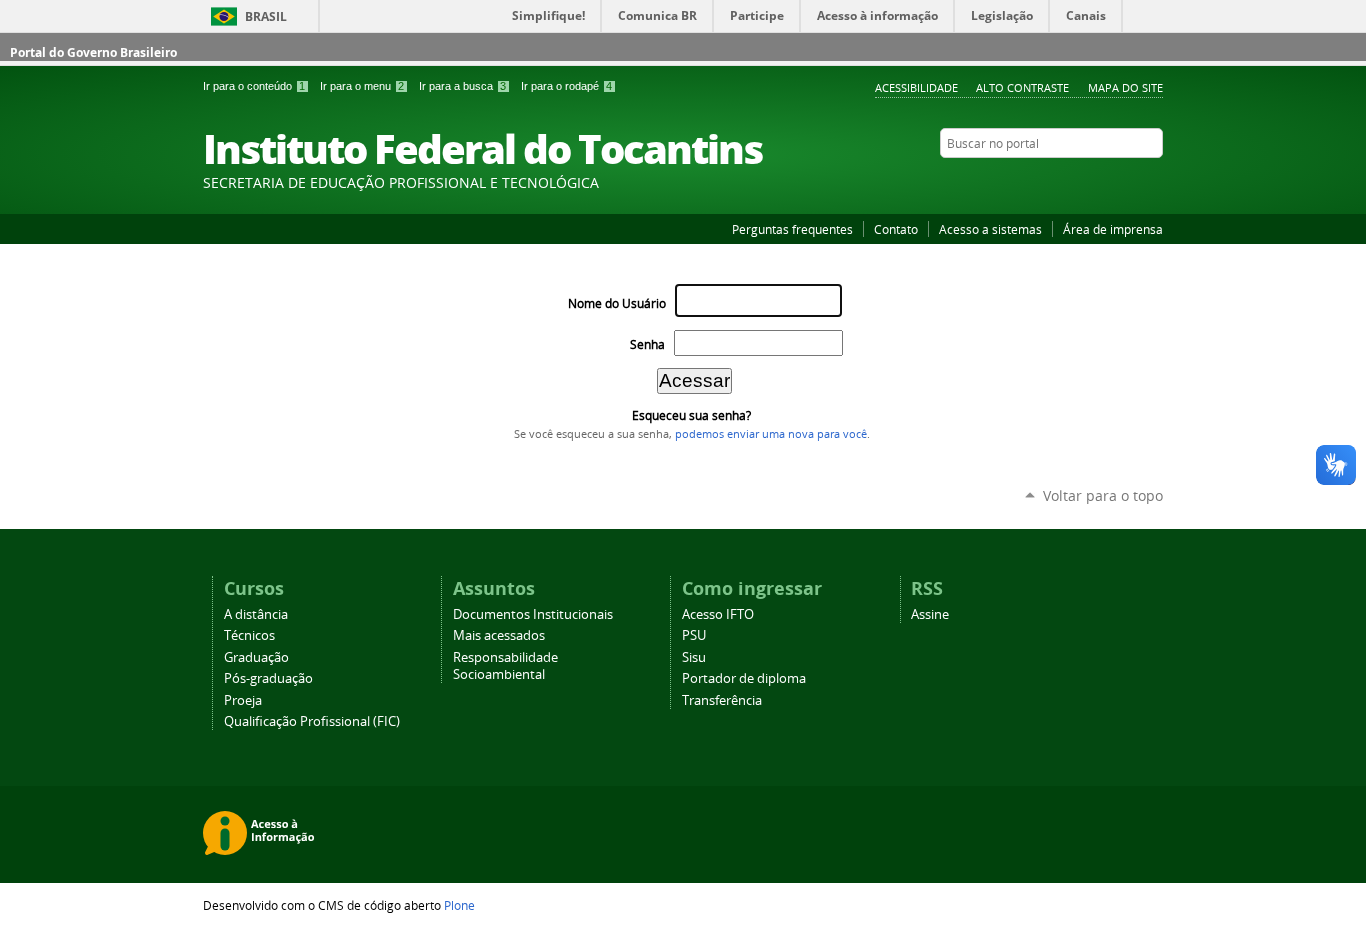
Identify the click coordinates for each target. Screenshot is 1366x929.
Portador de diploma (744, 678)
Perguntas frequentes (792, 229)
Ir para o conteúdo (254, 86)
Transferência (722, 700)
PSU (694, 635)
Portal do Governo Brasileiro (93, 52)
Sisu (694, 657)
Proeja (243, 700)
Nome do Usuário (617, 303)
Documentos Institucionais (533, 614)
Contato (896, 229)
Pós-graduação (268, 678)
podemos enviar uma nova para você (771, 434)
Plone (459, 905)
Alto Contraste (1022, 87)
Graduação (256, 657)
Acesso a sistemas (990, 229)
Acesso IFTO (718, 614)
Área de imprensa (1113, 229)
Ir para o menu (362, 86)
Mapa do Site (1125, 87)
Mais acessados (499, 635)
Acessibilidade (916, 87)
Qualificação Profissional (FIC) (312, 721)
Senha (647, 344)
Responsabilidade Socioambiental (505, 666)
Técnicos (249, 635)
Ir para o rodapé (566, 86)
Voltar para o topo (1103, 495)
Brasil (266, 16)
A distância (256, 614)
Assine (930, 614)
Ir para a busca (462, 86)
